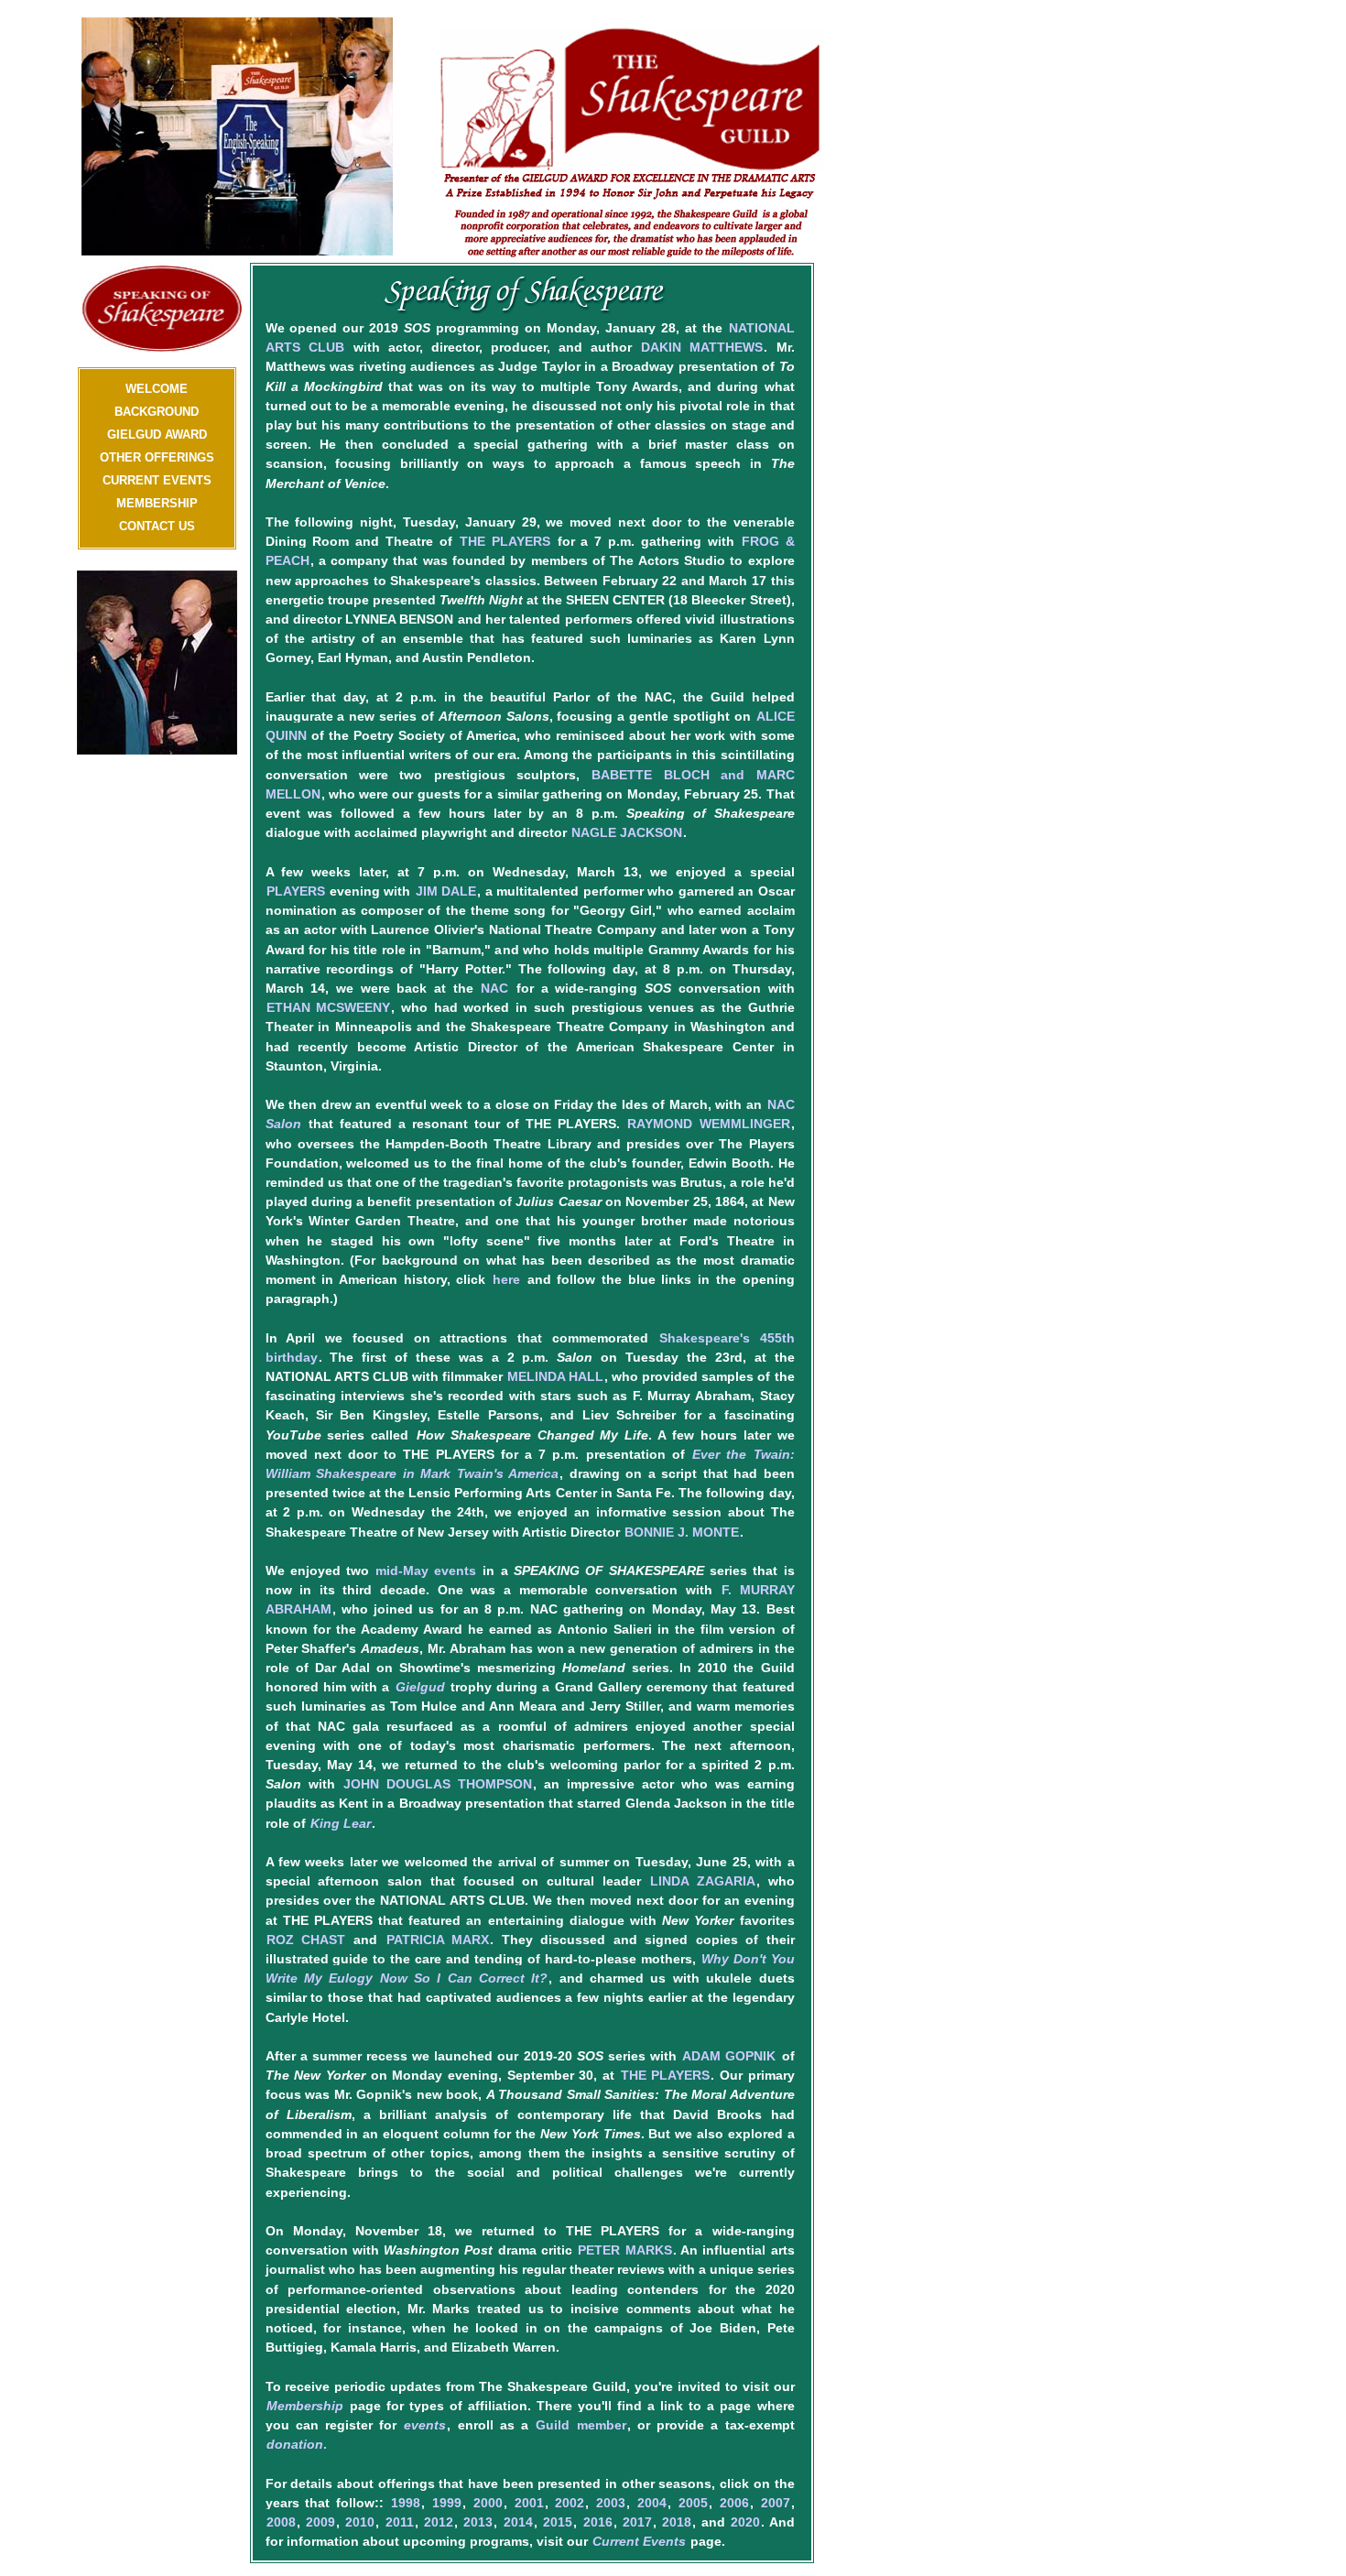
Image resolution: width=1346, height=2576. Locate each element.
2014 (518, 2522)
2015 (558, 2522)
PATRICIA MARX (438, 1940)
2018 (677, 2522)
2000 (488, 2503)
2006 (734, 2503)
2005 (693, 2503)
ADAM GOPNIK (729, 2056)
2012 (439, 2522)
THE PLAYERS (505, 541)
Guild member (581, 2425)
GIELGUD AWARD (157, 435)
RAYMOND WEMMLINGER (708, 1124)
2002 (570, 2503)
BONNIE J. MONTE (682, 1532)
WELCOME (157, 389)
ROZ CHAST (306, 1940)
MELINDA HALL (555, 1376)
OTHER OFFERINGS (157, 457)
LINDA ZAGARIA (703, 1881)
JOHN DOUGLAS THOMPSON (438, 1784)
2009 (320, 2522)
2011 (400, 2522)
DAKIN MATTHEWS (702, 347)
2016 (598, 2522)
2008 (281, 2522)
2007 (776, 2503)
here (506, 1279)
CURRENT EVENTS (157, 480)
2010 (360, 2522)
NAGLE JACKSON (627, 832)
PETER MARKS (624, 2250)
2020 (745, 2522)
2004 (652, 2503)
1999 (447, 2503)
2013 (478, 2522)
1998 (406, 2503)
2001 (529, 2503)
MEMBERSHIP (157, 503)
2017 (637, 2522)
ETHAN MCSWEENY (329, 1007)
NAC (494, 988)
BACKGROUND (157, 412)
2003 (611, 2503)
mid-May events (426, 1571)
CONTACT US (157, 526)
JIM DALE (446, 891)
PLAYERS (296, 891)
